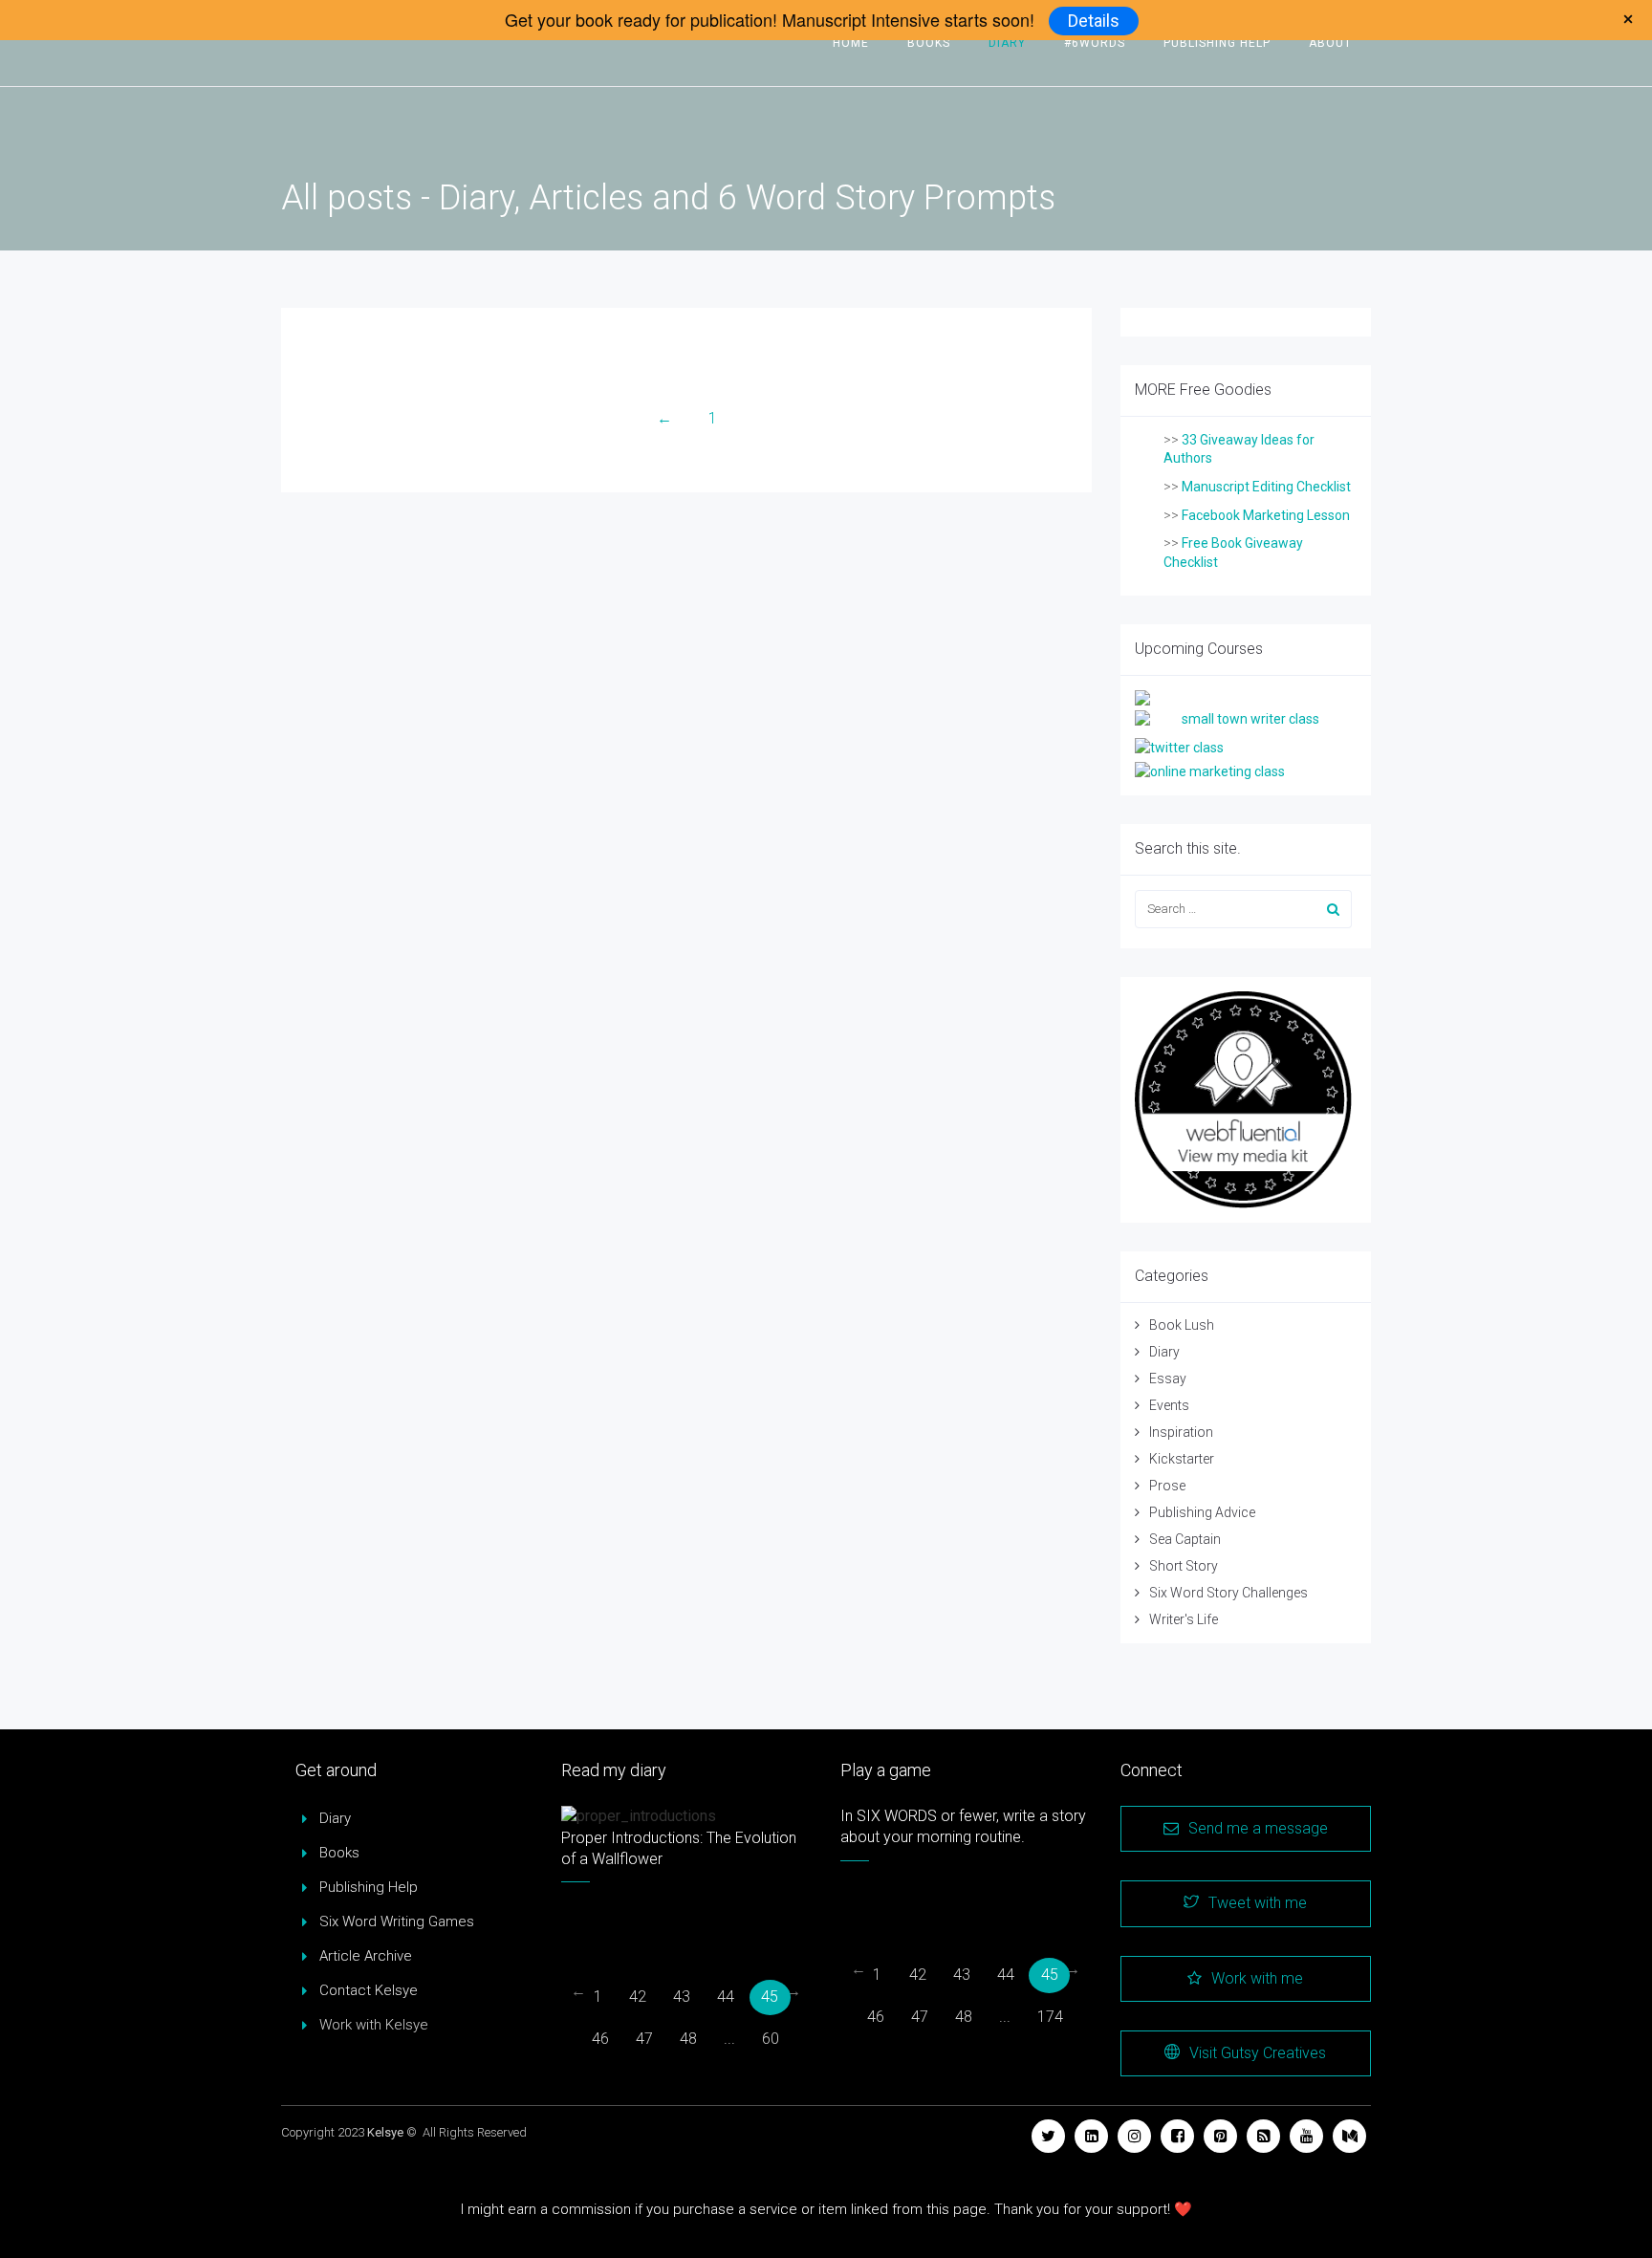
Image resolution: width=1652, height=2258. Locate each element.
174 (1050, 2017)
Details (1094, 21)
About (1330, 43)
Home (851, 43)
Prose (1167, 1486)
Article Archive (366, 1956)
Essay (1168, 1379)
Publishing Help (1217, 43)
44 (726, 1997)
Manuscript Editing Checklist (1266, 487)
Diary (1007, 43)
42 (638, 1997)
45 (770, 1997)
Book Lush (1182, 1325)
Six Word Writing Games (397, 1921)
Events (1169, 1405)
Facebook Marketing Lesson (1266, 515)
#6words (1095, 43)
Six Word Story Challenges (1228, 1593)
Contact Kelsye (369, 1990)
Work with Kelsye (374, 2025)
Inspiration (1181, 1432)
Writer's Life (1184, 1619)
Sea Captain (1185, 1539)
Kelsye (385, 2132)
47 (644, 2039)
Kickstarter (1182, 1459)
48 (688, 2039)
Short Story (1184, 1566)
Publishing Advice (1202, 1512)
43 (682, 1997)
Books (929, 43)
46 (600, 2039)
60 (771, 2039)
